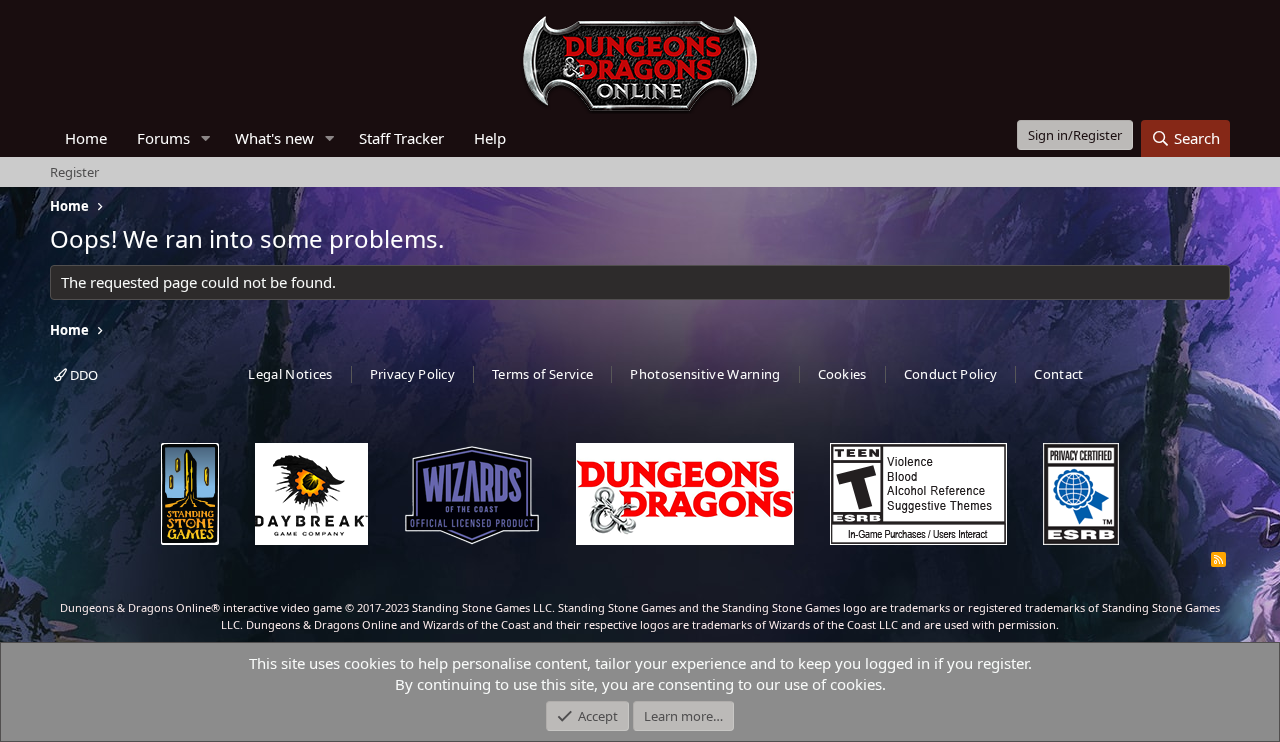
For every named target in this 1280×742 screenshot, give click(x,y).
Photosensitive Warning (705, 374)
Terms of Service (542, 374)
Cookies (842, 374)
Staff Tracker (401, 138)
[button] (206, 138)
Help (490, 138)
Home (86, 138)
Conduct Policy (951, 374)
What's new (274, 138)
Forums (163, 138)
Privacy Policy (413, 374)
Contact (1058, 374)
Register (74, 172)
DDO (82, 375)
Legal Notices (290, 374)
